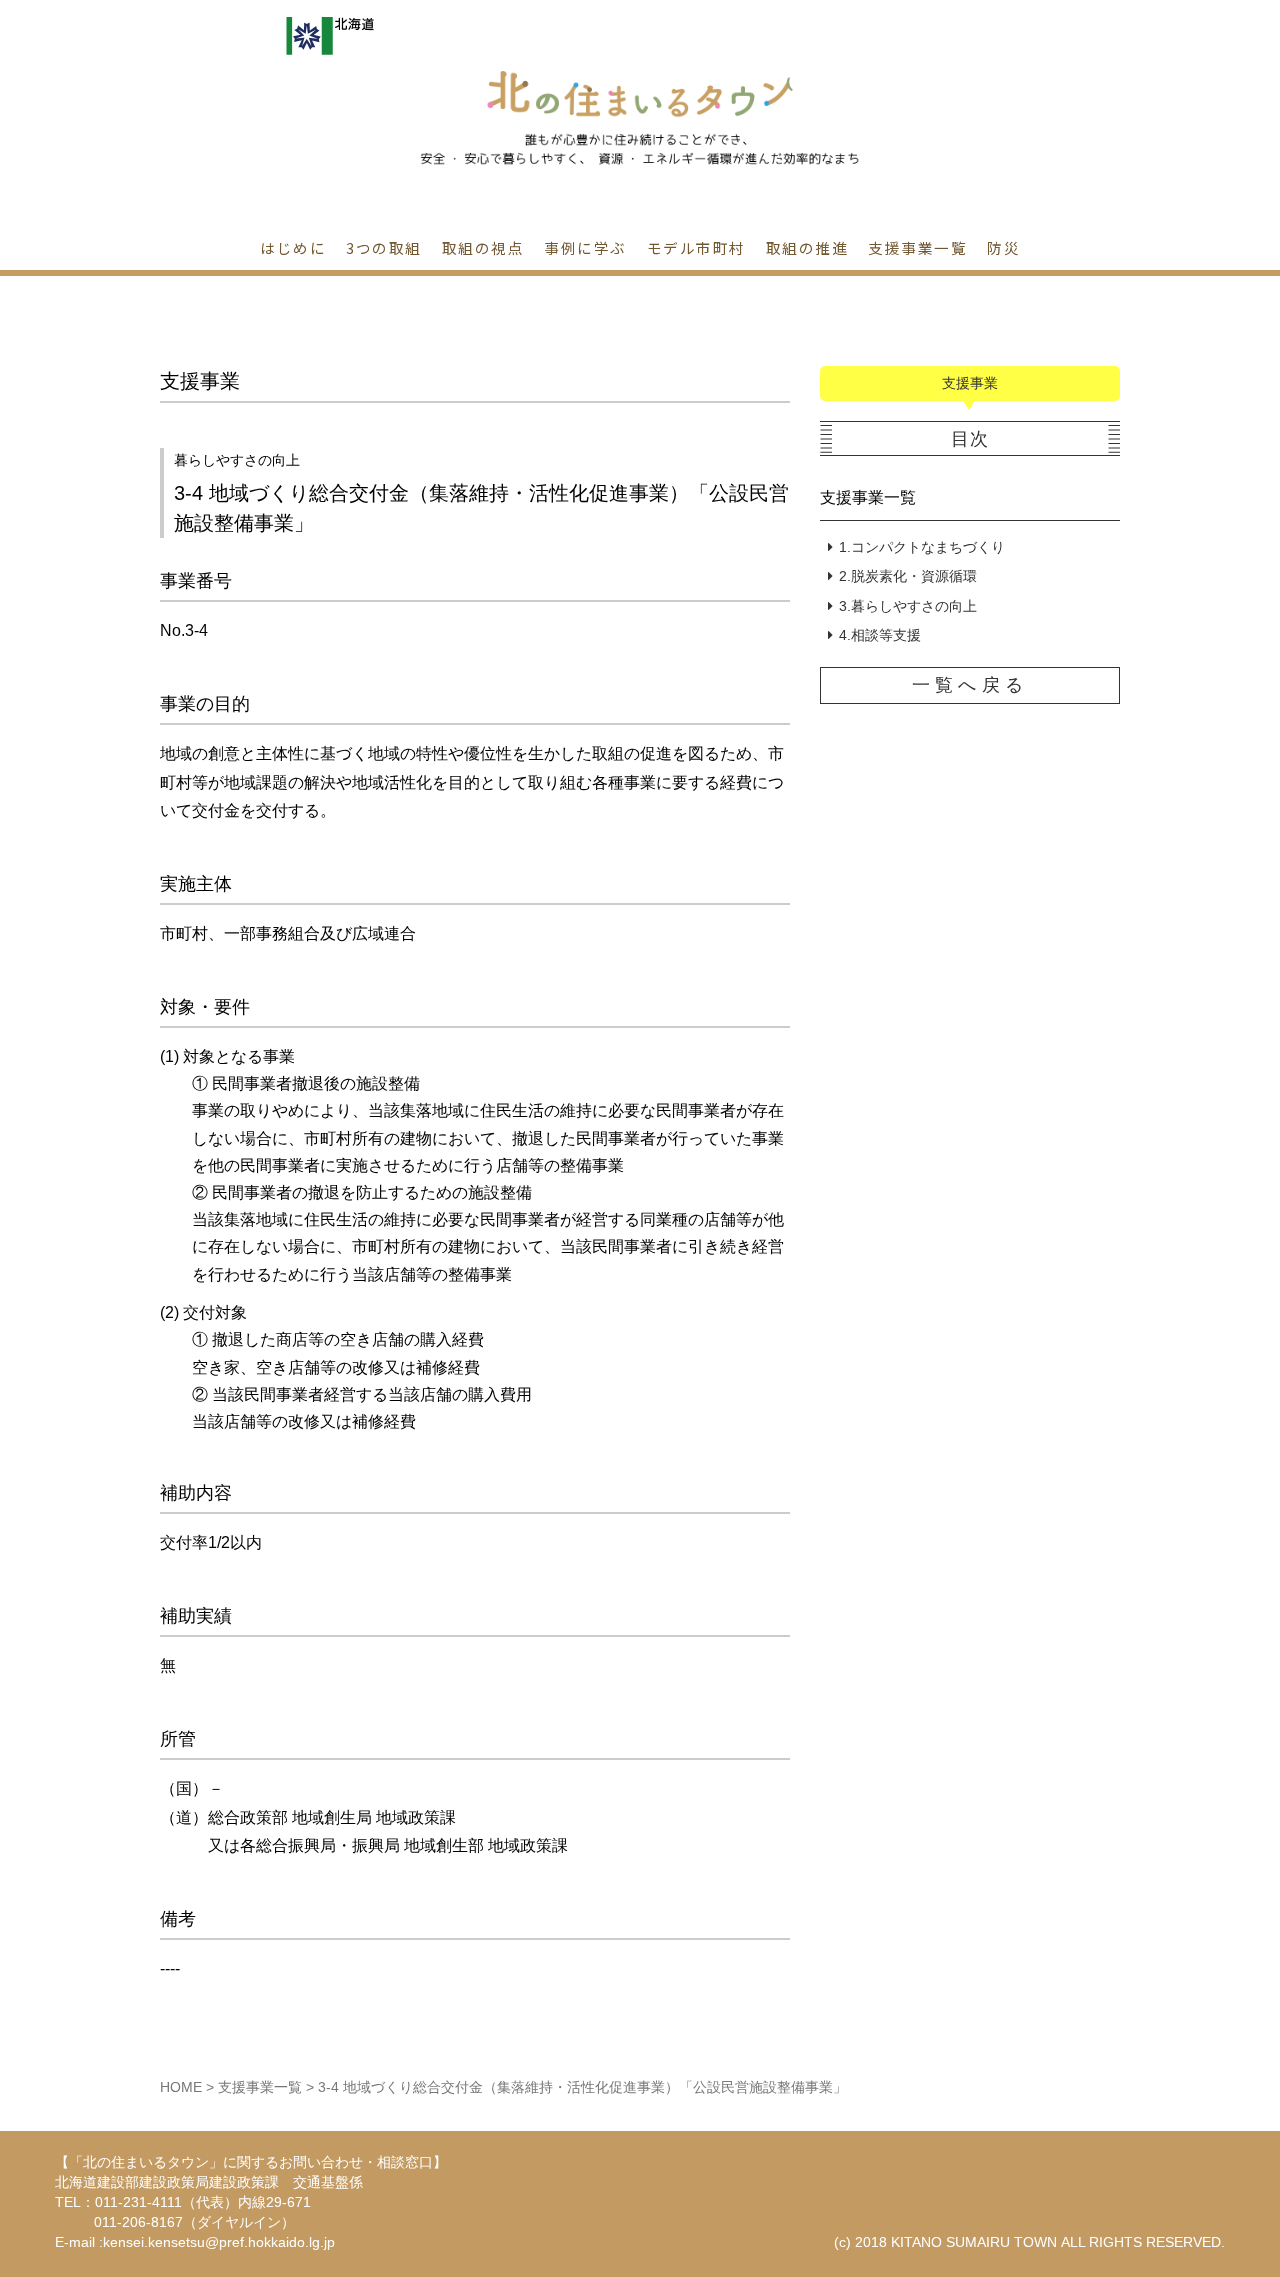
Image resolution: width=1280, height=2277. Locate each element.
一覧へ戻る (969, 685)
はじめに (293, 247)
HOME (181, 2087)
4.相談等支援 (880, 635)
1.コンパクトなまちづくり (922, 547)
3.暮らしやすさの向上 (908, 606)
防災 (1003, 247)
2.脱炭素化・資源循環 (908, 576)
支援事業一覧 (868, 497)
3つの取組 (384, 247)
